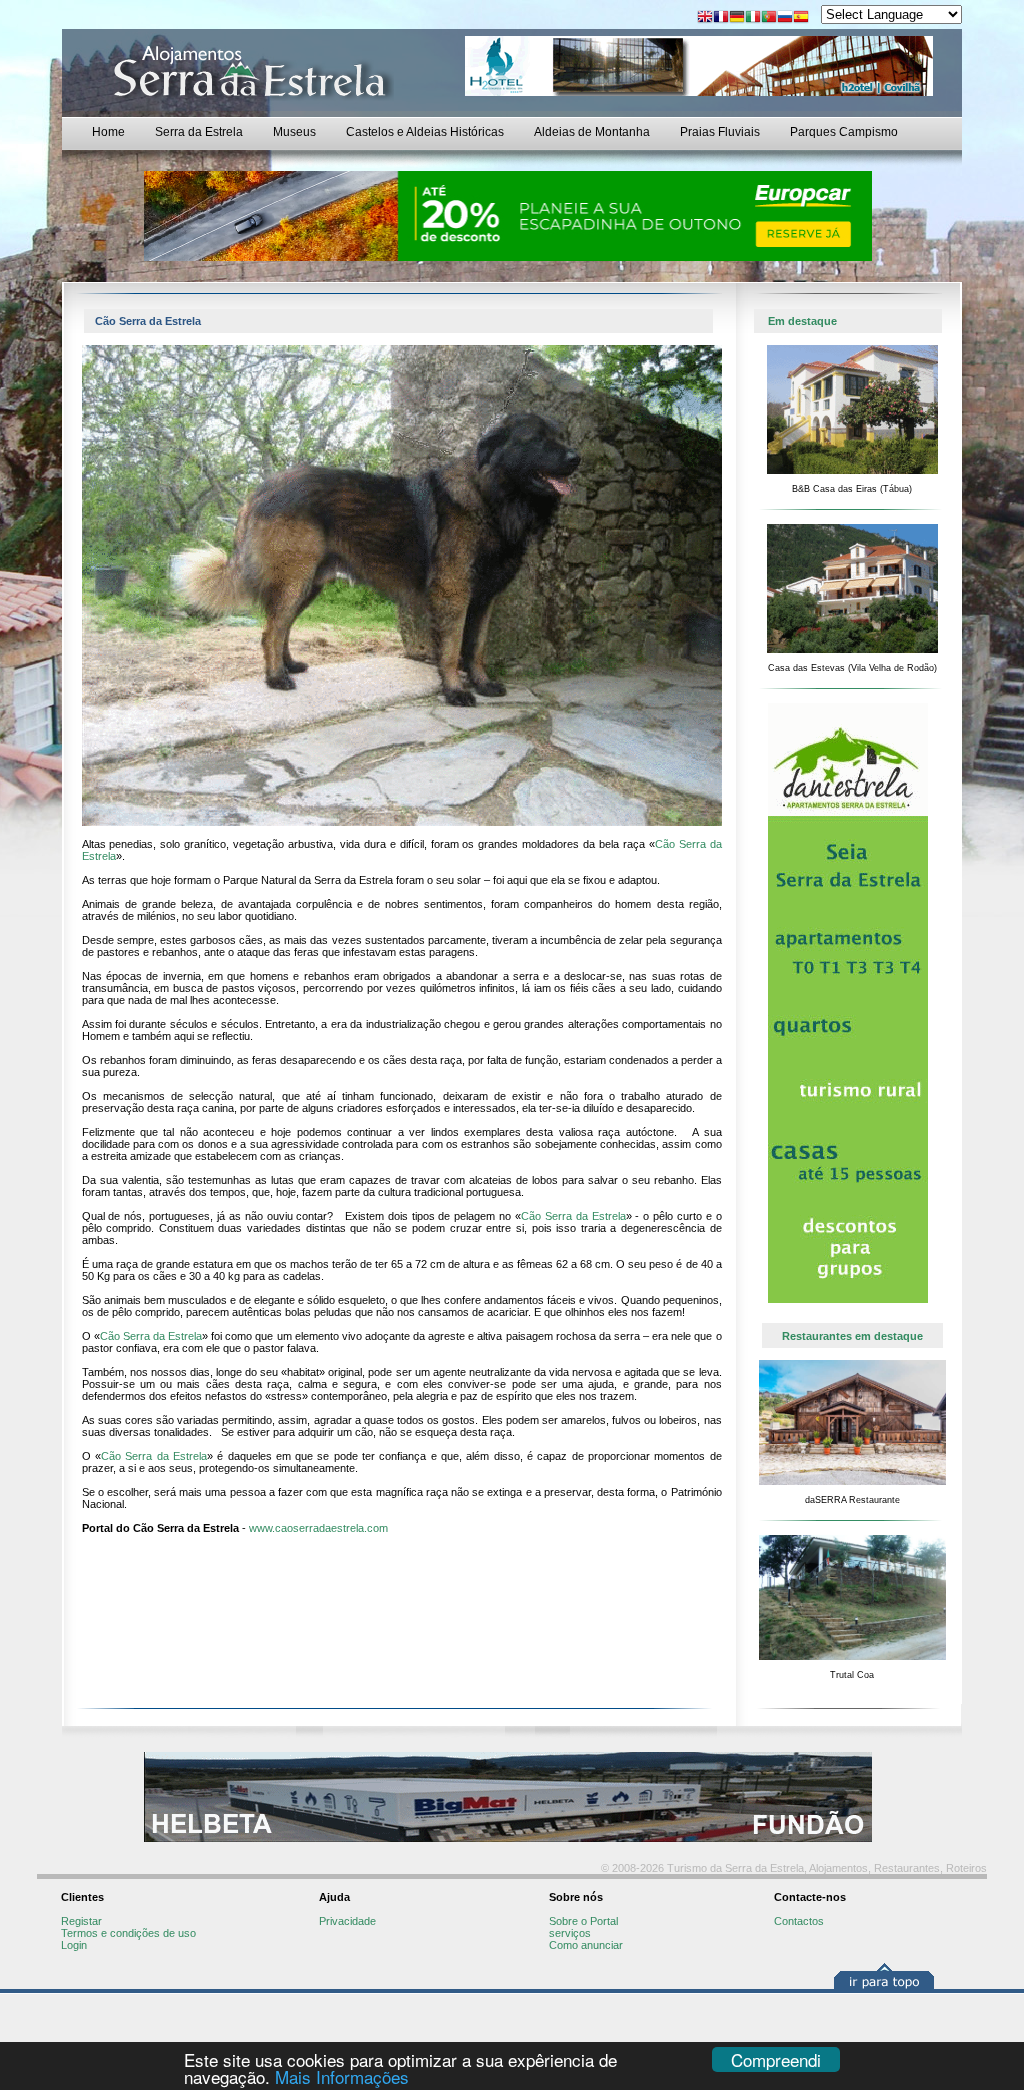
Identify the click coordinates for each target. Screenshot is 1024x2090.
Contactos (799, 1921)
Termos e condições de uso (128, 1933)
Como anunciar (586, 1945)
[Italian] (753, 18)
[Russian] (785, 18)
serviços (570, 1933)
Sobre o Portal (583, 1921)
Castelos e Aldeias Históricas (425, 132)
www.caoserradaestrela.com (318, 1528)
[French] (721, 18)
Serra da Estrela (199, 132)
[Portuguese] (769, 18)
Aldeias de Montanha (592, 132)
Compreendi (776, 2059)
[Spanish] (801, 18)
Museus (294, 132)
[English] (705, 18)
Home (108, 132)
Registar (81, 1921)
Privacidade (347, 1921)
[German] (737, 18)
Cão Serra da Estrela (573, 1216)
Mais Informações (342, 2076)
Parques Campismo (844, 132)
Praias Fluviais (720, 132)
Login (74, 1945)
